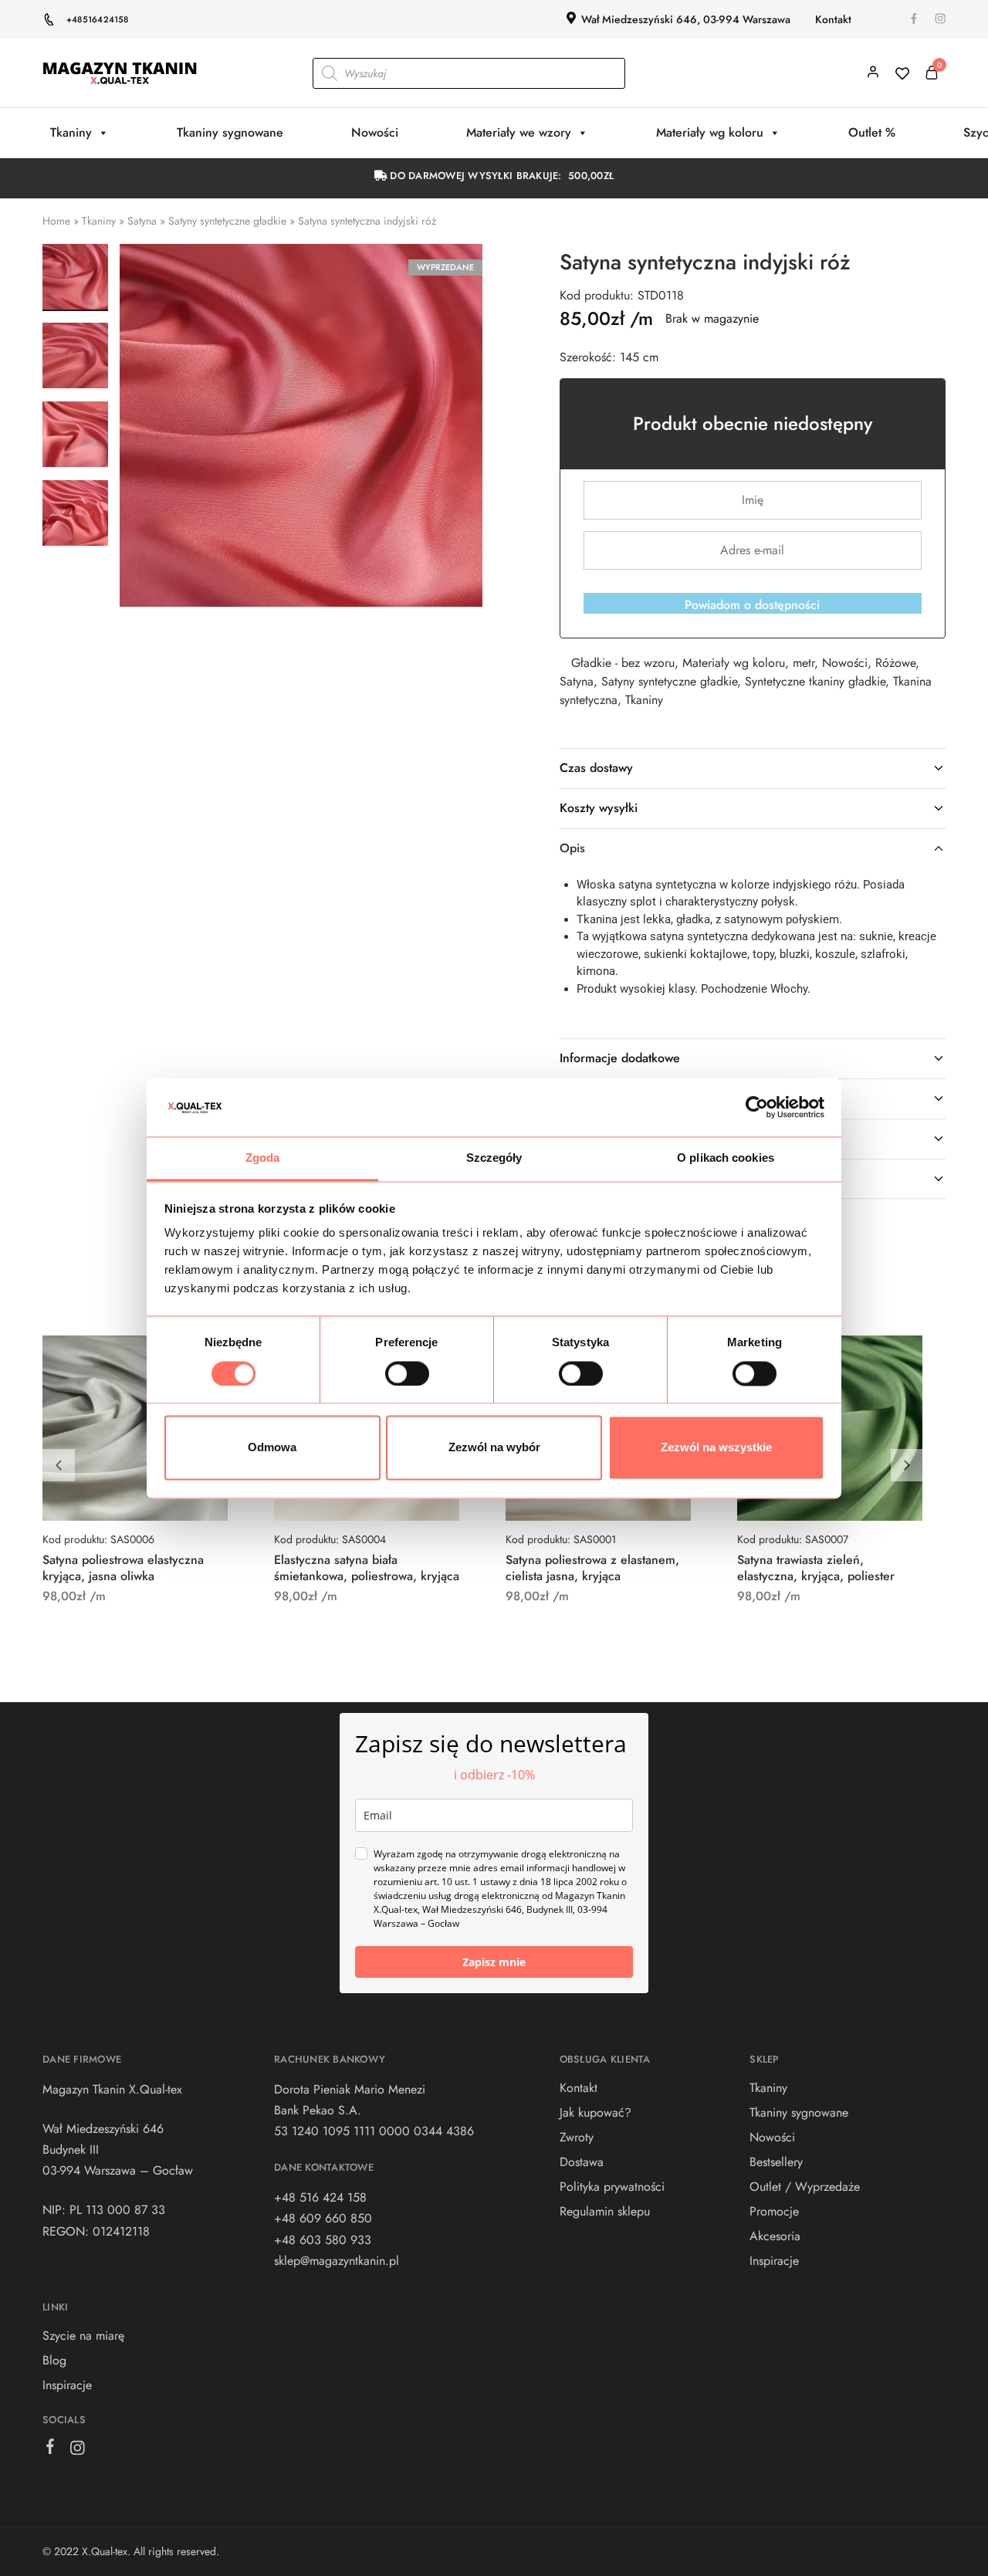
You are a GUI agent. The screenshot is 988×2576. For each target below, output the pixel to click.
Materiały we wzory (519, 132)
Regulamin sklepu (605, 2211)
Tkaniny (71, 132)
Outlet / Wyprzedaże (805, 2187)
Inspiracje (67, 2385)
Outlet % (872, 132)
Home (56, 221)
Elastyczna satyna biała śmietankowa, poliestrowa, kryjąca (367, 1568)
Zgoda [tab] (263, 1158)
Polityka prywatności (612, 2187)
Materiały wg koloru (710, 132)
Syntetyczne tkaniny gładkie (815, 681)
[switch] (407, 1373)
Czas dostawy (596, 768)
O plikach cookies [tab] (726, 1158)
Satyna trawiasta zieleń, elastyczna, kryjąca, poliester (816, 1568)
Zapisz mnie (494, 1962)
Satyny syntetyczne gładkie (227, 221)
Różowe (895, 663)
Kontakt (833, 19)
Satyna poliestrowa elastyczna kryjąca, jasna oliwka (123, 1568)
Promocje (774, 2211)
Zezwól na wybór (494, 1448)
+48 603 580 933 (323, 2240)
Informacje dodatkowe (620, 1058)
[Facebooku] (51, 2449)
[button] (907, 1465)
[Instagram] (78, 2451)
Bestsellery (776, 2162)
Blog (54, 2360)
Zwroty (577, 2137)
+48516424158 (98, 19)
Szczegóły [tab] (494, 1158)
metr (804, 663)
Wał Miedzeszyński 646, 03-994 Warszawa (686, 19)
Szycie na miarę (83, 2336)
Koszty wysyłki (599, 808)
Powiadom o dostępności (752, 605)
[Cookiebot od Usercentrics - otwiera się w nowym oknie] (757, 1107)
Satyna (142, 221)
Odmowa (272, 1448)
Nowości (375, 132)
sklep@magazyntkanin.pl (337, 2261)
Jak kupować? (596, 2112)
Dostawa (582, 2162)
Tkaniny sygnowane (230, 132)
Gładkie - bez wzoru (623, 663)
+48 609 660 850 (323, 2218)
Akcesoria (775, 2236)
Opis (572, 848)
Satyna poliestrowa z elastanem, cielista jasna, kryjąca (592, 1568)
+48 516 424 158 (320, 2197)
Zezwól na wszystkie (716, 1448)
